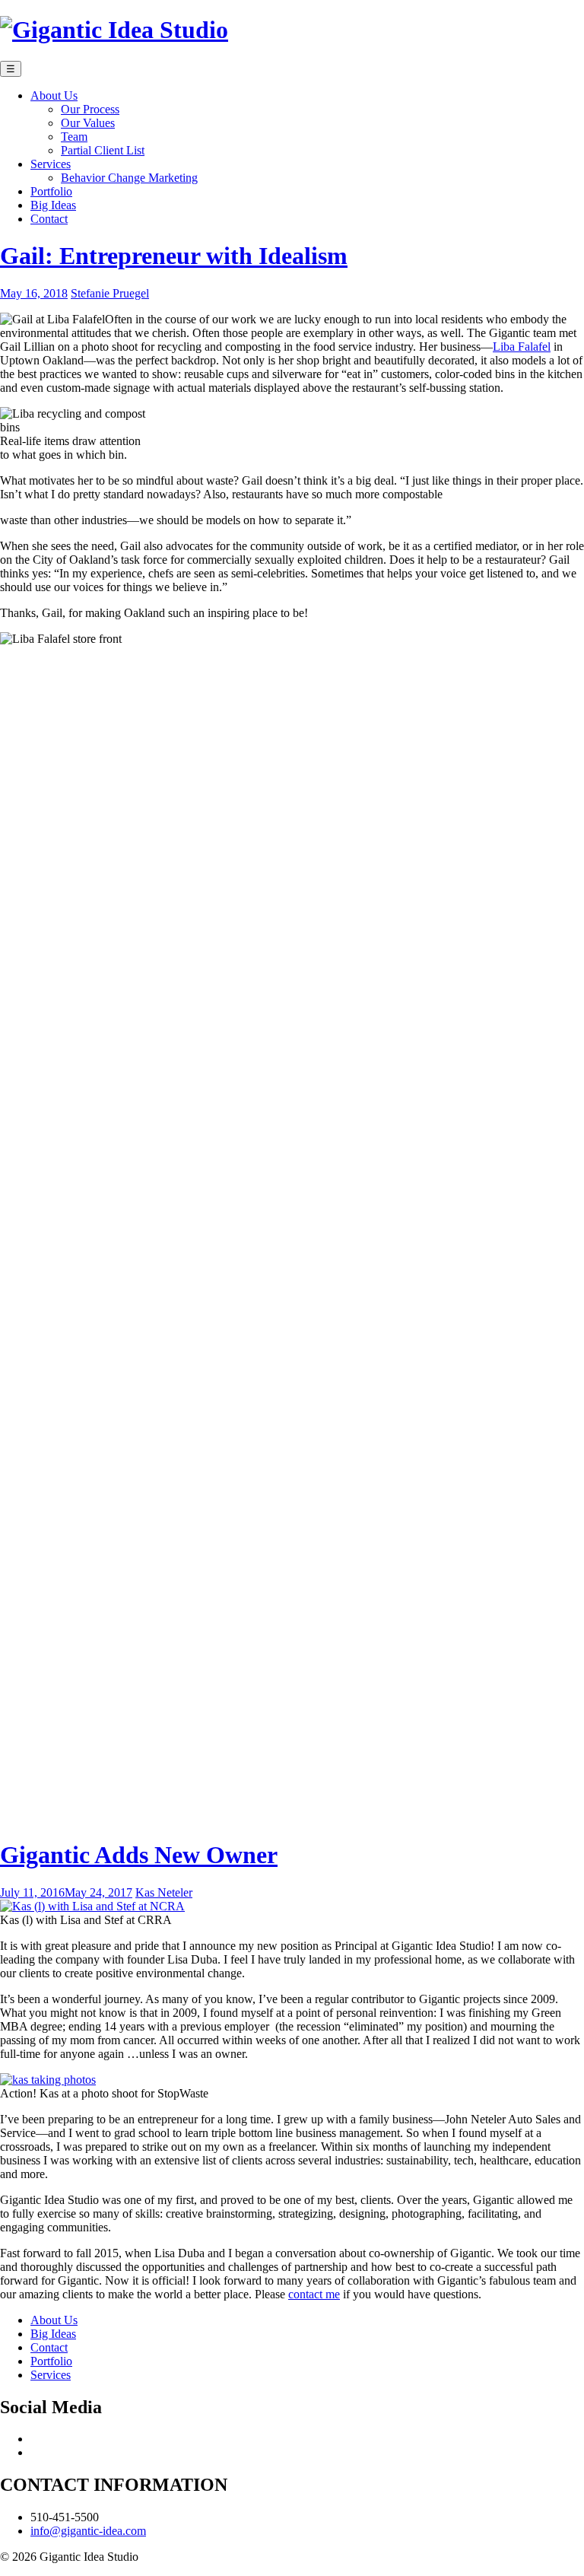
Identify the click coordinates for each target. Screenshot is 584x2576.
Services (51, 2375)
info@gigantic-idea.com (88, 2531)
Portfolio (51, 2361)
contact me (314, 2294)
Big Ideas (53, 2334)
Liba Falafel (522, 347)
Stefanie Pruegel (110, 293)
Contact (49, 2347)
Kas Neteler (164, 1892)
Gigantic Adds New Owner (139, 1855)
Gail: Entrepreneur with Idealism (174, 256)
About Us (54, 2320)
